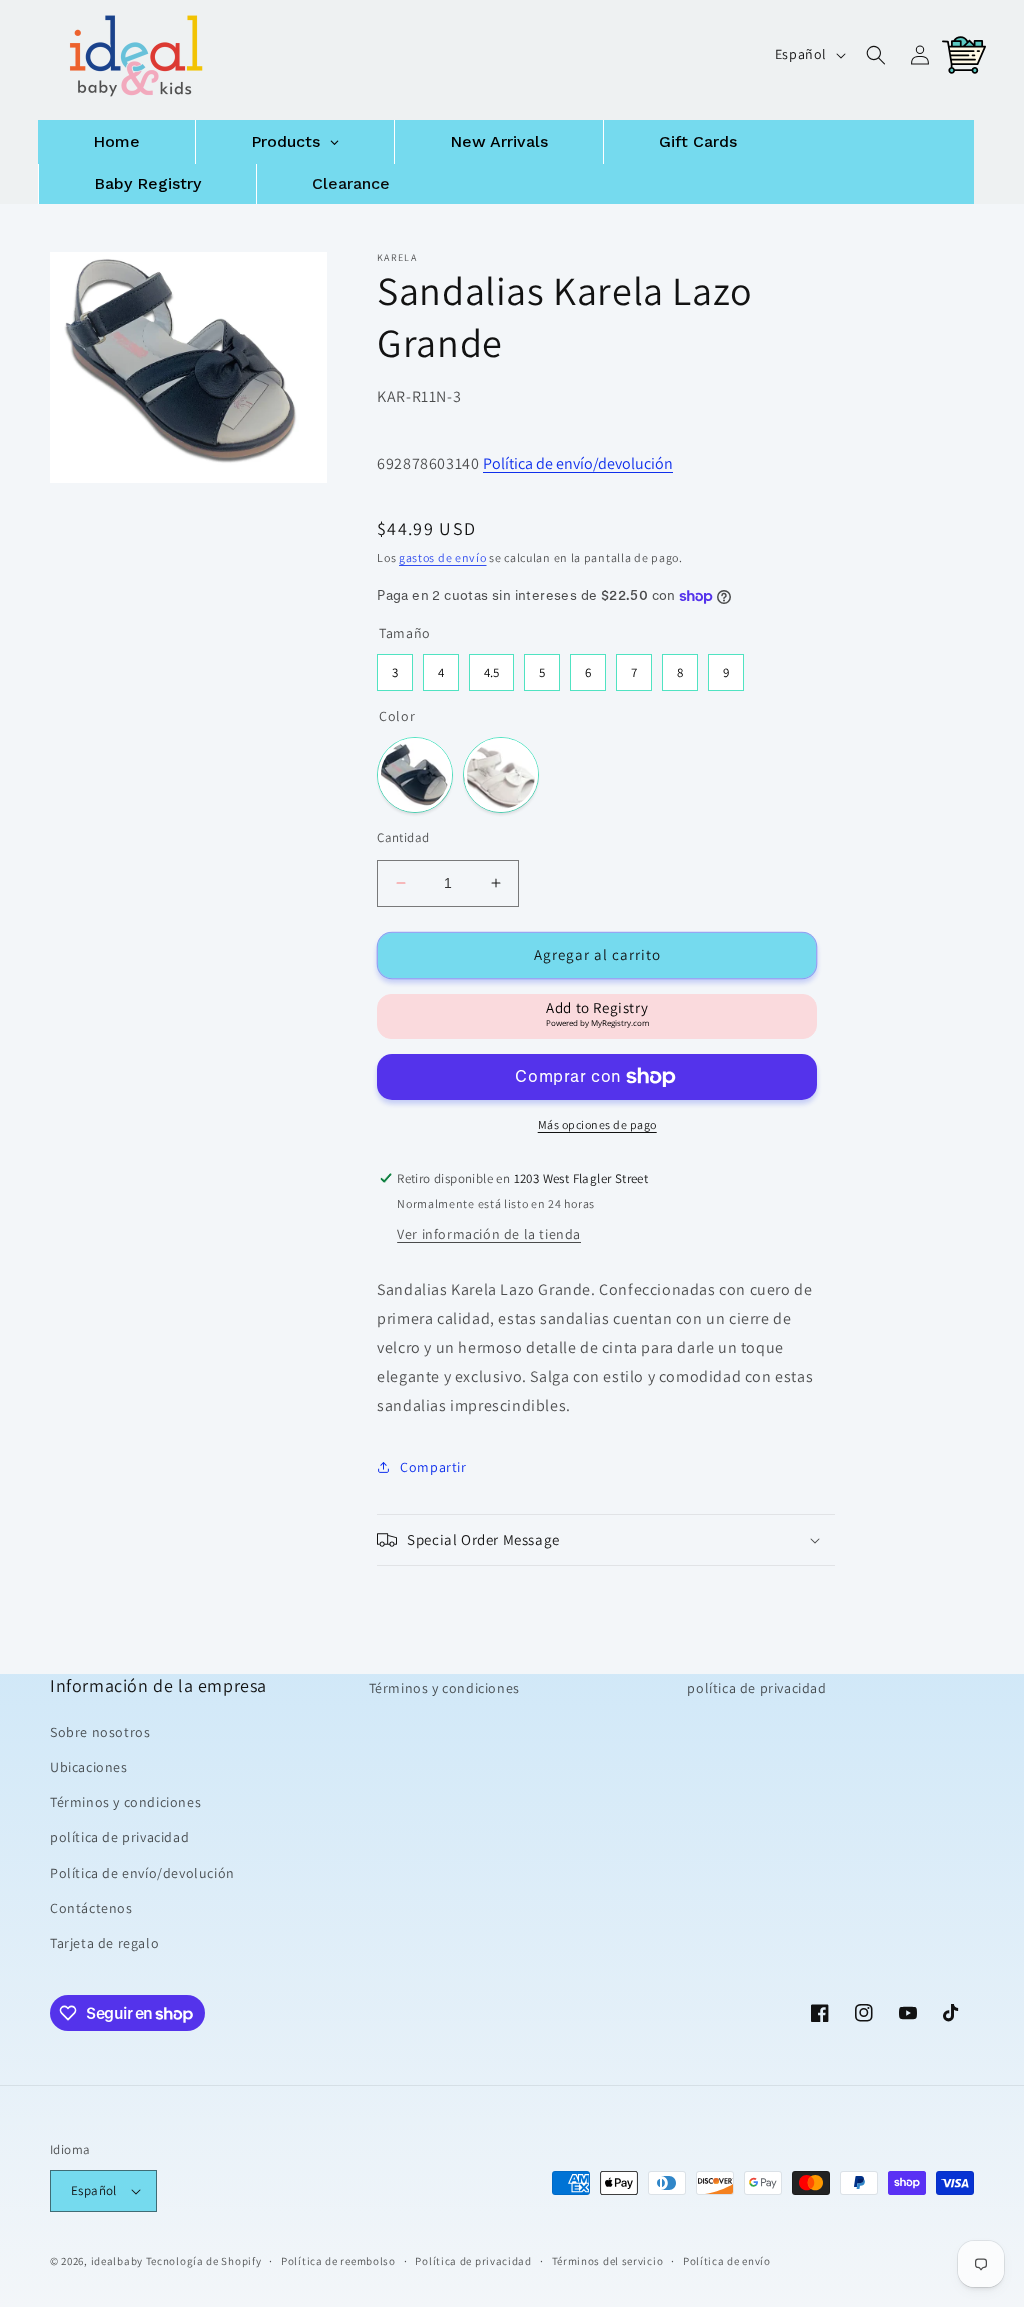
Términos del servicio (608, 2261)
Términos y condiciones (125, 1802)
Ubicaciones (89, 1767)
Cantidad (403, 837)
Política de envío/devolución (578, 463)
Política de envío (727, 2261)
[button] (876, 55)
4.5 (491, 667)
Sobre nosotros (100, 1732)
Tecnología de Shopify (204, 2261)
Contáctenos (91, 1908)
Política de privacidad (473, 2261)
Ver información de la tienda (489, 1234)
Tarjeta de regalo (104, 1943)
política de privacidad (119, 1837)
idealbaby (117, 2261)
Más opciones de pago (597, 1124)
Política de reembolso (338, 2261)
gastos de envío (443, 557)
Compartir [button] (433, 1467)
